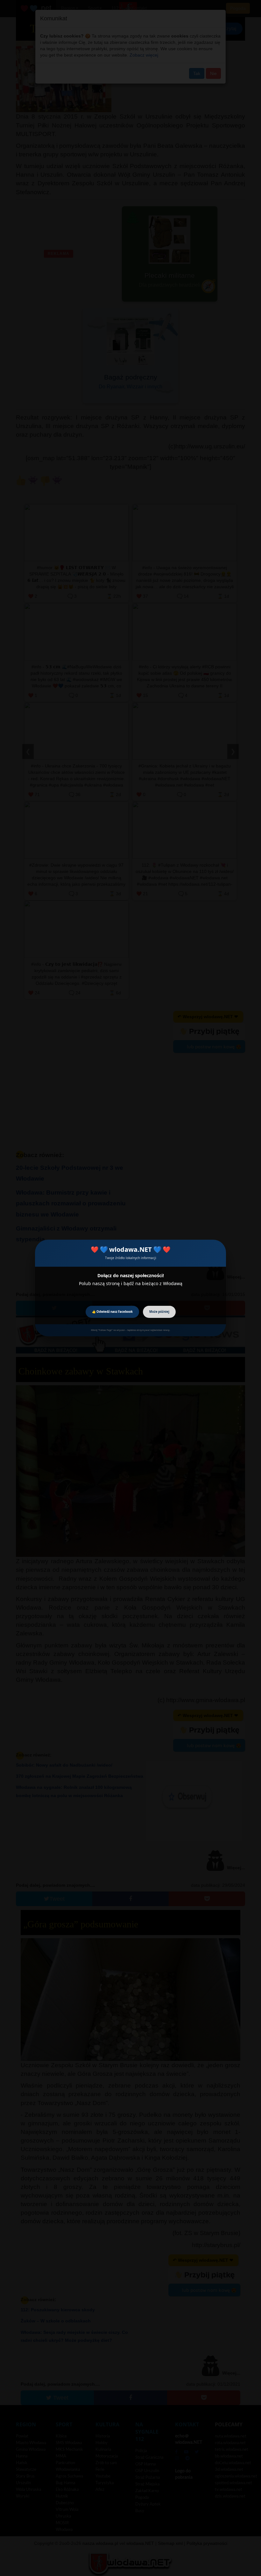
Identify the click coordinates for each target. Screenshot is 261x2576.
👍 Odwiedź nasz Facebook (112, 1312)
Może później (159, 1312)
